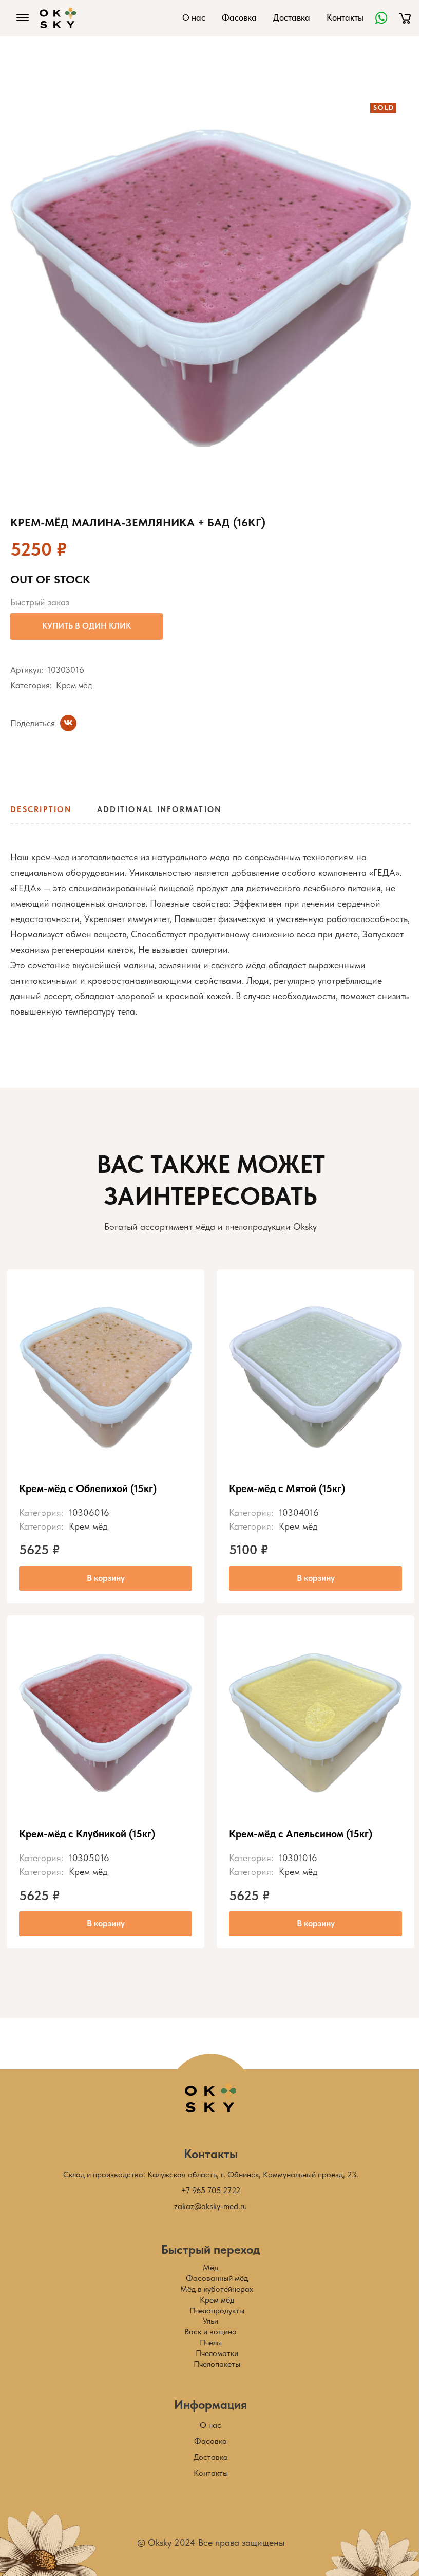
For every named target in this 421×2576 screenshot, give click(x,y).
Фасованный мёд (217, 2278)
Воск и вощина (210, 2332)
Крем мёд (74, 685)
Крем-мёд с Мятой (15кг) (287, 1488)
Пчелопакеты (217, 2364)
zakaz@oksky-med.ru (210, 2206)
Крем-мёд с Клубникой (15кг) (87, 1834)
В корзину (106, 1578)
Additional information (159, 809)
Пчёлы (211, 2342)
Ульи (210, 2321)
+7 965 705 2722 (211, 2190)
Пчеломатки (217, 2353)
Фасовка (239, 17)
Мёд (210, 2267)
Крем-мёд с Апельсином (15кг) (301, 1834)
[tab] (44, 813)
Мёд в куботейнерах (217, 2289)
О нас (194, 17)
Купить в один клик (87, 626)
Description (41, 809)
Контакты (345, 17)
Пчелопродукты (217, 2311)
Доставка (292, 17)
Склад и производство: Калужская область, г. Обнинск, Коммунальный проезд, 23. (211, 2174)
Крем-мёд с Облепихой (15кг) (88, 1488)
